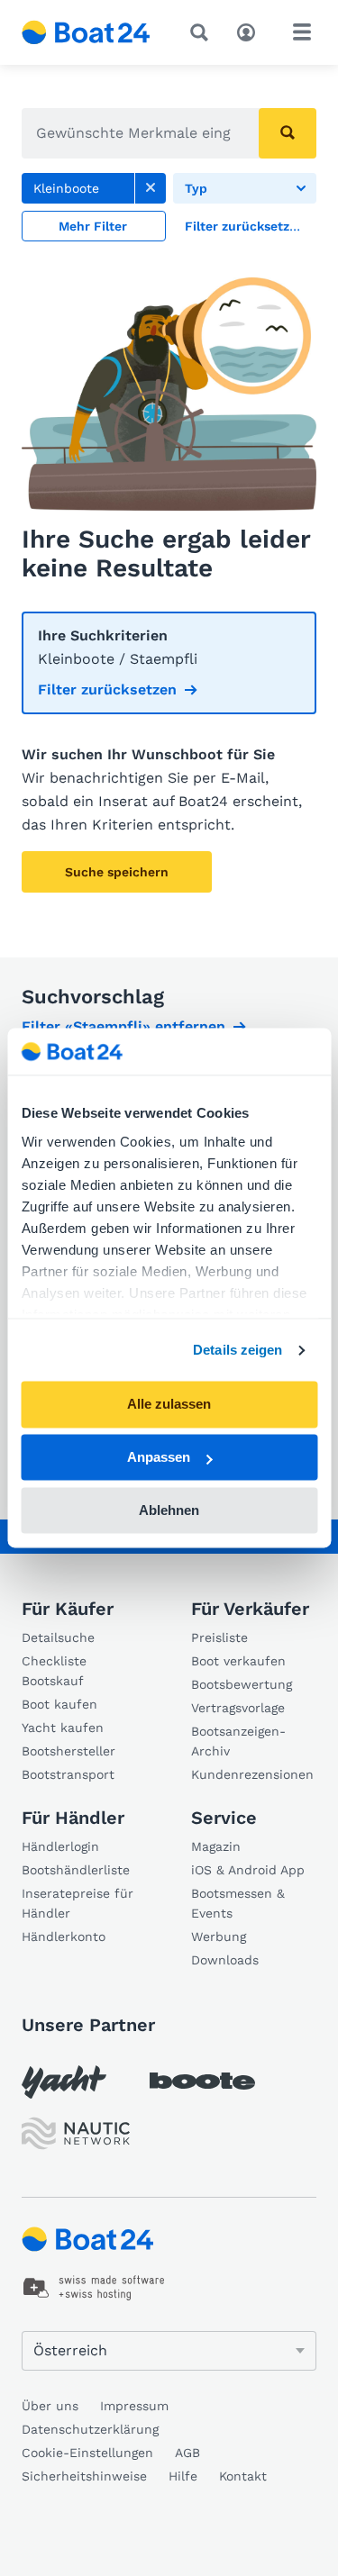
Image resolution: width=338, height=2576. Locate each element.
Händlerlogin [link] (60, 1846)
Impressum (134, 2406)
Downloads (225, 1960)
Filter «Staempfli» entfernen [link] (123, 1026)
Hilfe (183, 2476)
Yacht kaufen (63, 1728)
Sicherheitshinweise (84, 2476)
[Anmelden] (251, 31)
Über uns (50, 2406)
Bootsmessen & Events (238, 1903)
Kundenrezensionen (252, 1774)
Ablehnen (169, 1510)
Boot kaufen (59, 1704)
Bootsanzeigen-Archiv (238, 1741)
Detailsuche (58, 1637)
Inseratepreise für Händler (78, 1903)
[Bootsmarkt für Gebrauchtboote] (86, 32)
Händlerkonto (64, 1937)
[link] (151, 188)
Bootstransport (68, 1774)
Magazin (216, 1846)
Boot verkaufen (238, 1661)
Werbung (219, 1937)
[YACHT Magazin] (64, 2082)
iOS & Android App (248, 1870)
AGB (187, 2453)
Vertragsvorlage (238, 1708)
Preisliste (219, 1637)
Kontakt (243, 2476)
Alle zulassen (169, 1405)
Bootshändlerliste (76, 1870)
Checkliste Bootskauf (54, 1671)
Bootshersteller (69, 1751)
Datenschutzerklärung (90, 2429)
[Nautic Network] (76, 2133)
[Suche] (203, 32)
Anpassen (159, 1458)
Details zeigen (238, 1350)
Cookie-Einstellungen (87, 2453)
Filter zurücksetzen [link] (107, 689)
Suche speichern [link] (117, 872)
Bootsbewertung (242, 1684)
